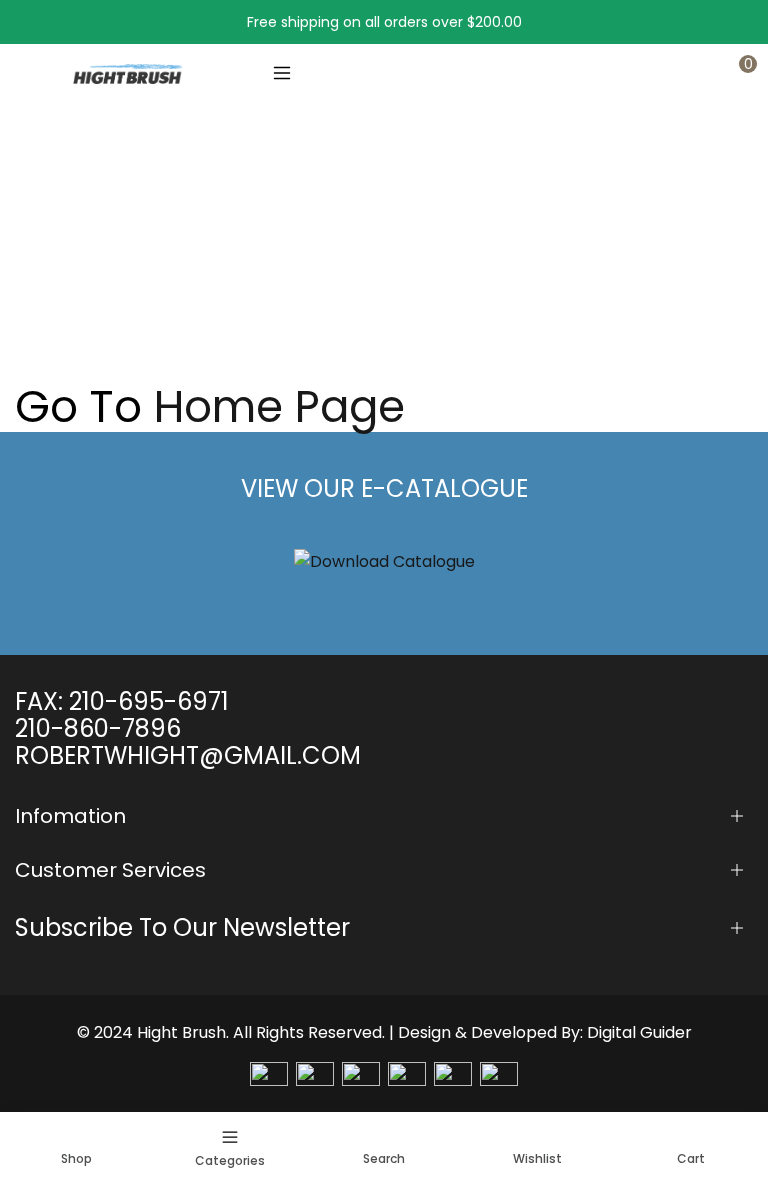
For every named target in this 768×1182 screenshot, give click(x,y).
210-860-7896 (98, 728)
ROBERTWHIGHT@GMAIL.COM (188, 755)
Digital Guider (639, 1032)
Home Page (279, 407)
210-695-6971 (149, 701)
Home (36, 265)
